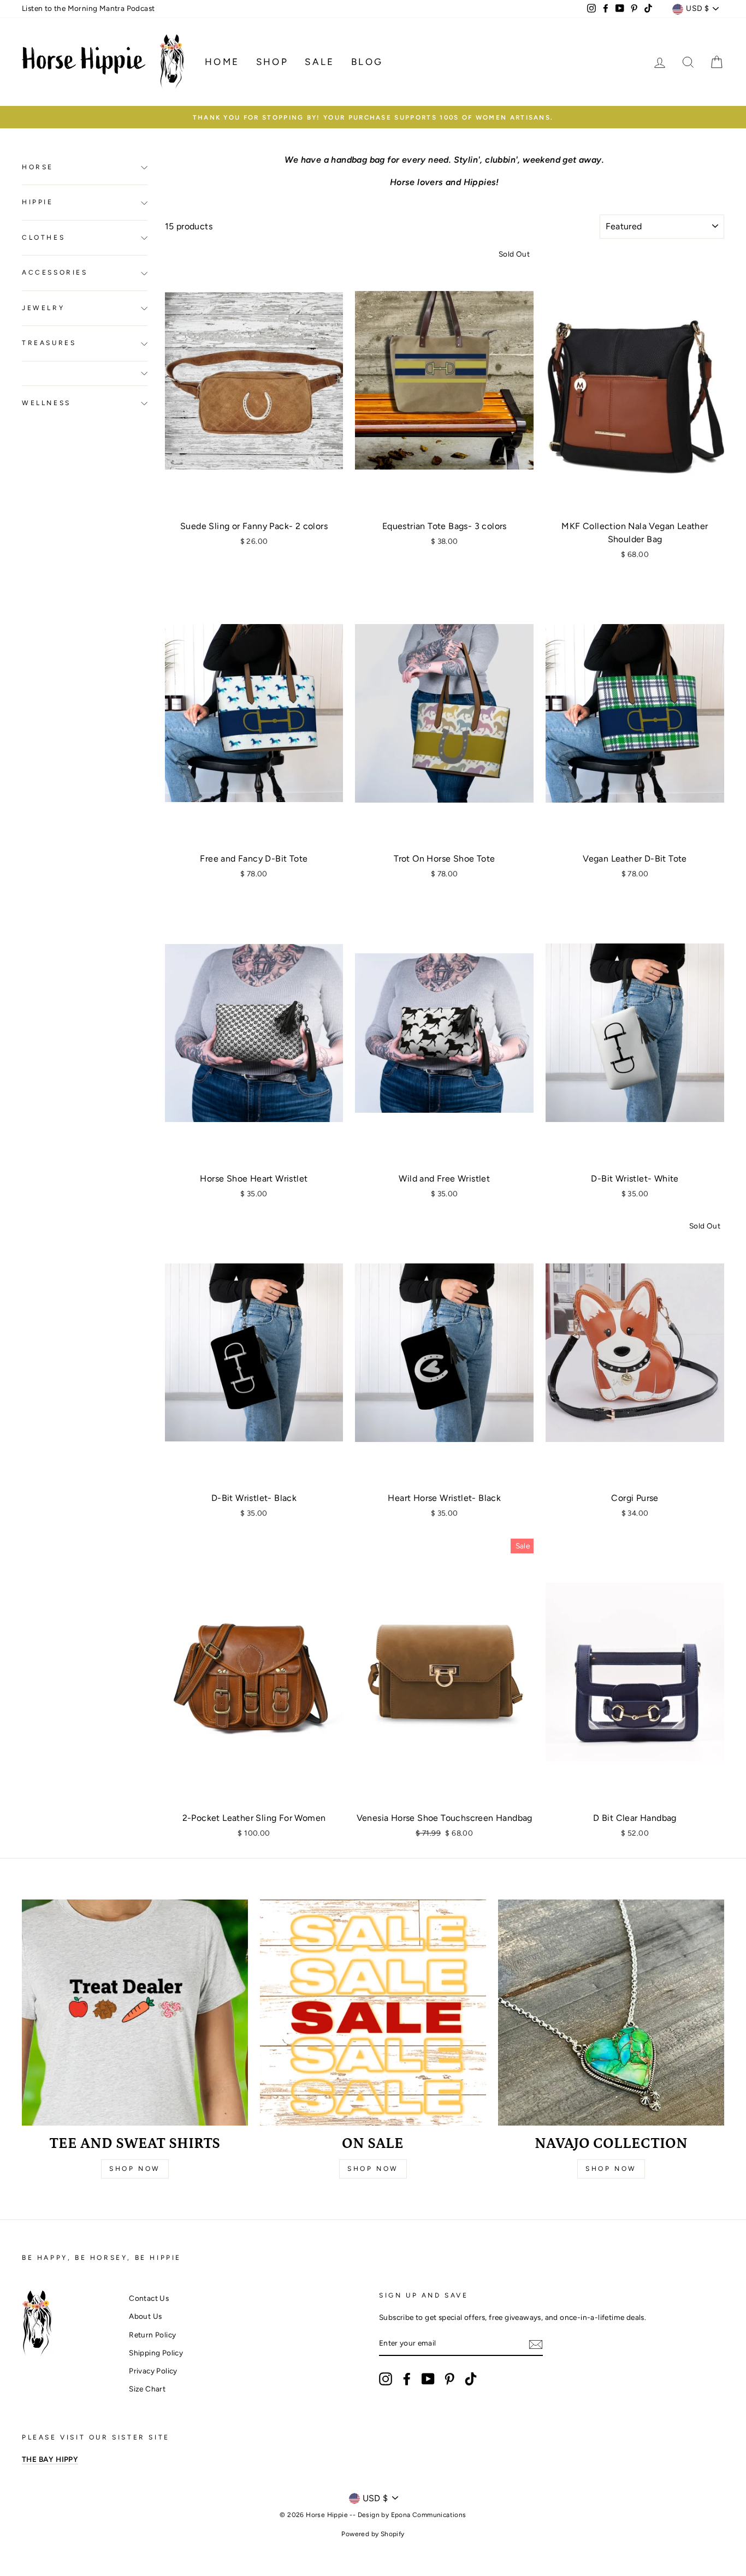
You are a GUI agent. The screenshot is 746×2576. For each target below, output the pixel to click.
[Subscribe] (536, 2344)
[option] (373, 117)
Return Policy (152, 2335)
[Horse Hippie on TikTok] (471, 2379)
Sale (320, 62)
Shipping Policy (156, 2353)
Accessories (55, 273)
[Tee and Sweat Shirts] (135, 2013)
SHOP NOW (611, 2169)
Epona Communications (429, 2515)
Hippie (38, 203)
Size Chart (147, 2389)
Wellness (46, 403)
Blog (367, 62)
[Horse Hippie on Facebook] (407, 2379)
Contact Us (149, 2298)
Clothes (43, 238)
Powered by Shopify (373, 2534)
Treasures (49, 343)
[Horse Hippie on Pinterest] (449, 2379)
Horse (38, 168)
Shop (273, 62)
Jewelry (43, 308)
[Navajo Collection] (611, 2013)
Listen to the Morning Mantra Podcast (88, 8)
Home (222, 62)
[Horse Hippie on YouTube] (428, 2379)
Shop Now (135, 2169)
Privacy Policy (153, 2371)
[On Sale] (373, 2013)
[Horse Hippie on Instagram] (386, 2379)
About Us (145, 2316)
